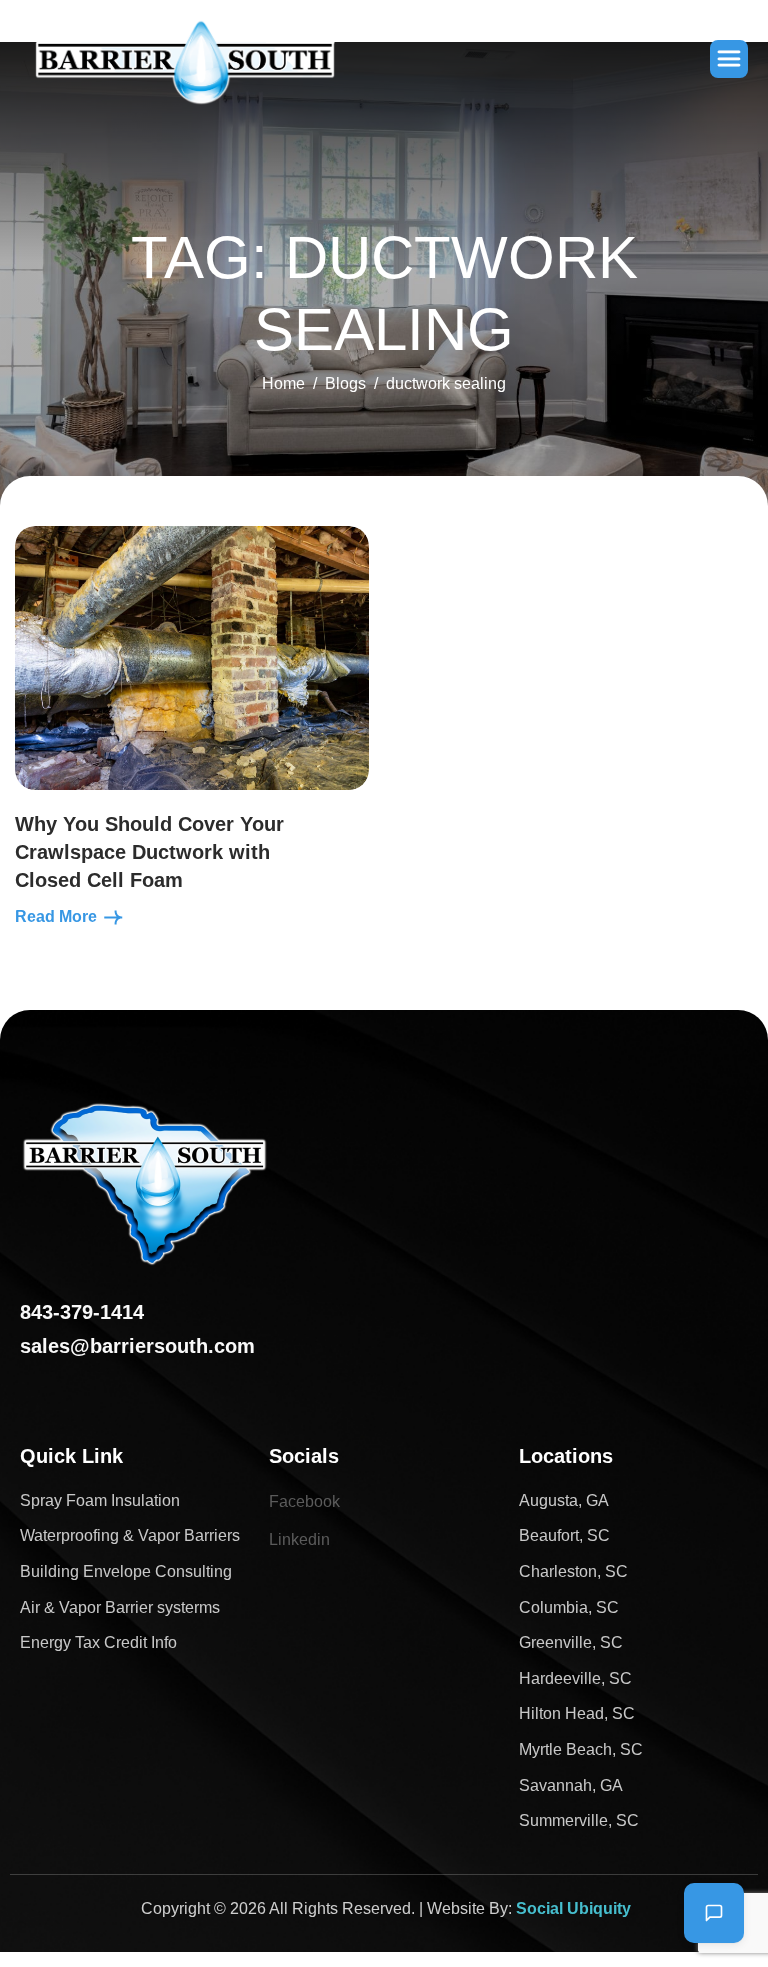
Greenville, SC (571, 1642)
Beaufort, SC (564, 1535)
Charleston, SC (573, 1571)
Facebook (304, 1501)
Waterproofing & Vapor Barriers (130, 1535)
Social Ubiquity (573, 1908)
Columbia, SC (569, 1607)
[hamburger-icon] (729, 59)
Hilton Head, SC (577, 1713)
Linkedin (299, 1539)
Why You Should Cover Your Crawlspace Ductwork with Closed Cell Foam (149, 852)
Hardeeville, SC (575, 1678)
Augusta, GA (564, 1500)
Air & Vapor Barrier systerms (120, 1607)
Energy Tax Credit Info (98, 1642)
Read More (58, 916)
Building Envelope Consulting (126, 1571)
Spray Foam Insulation (100, 1500)
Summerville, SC (579, 1820)
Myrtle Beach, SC (581, 1749)
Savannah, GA (571, 1785)
